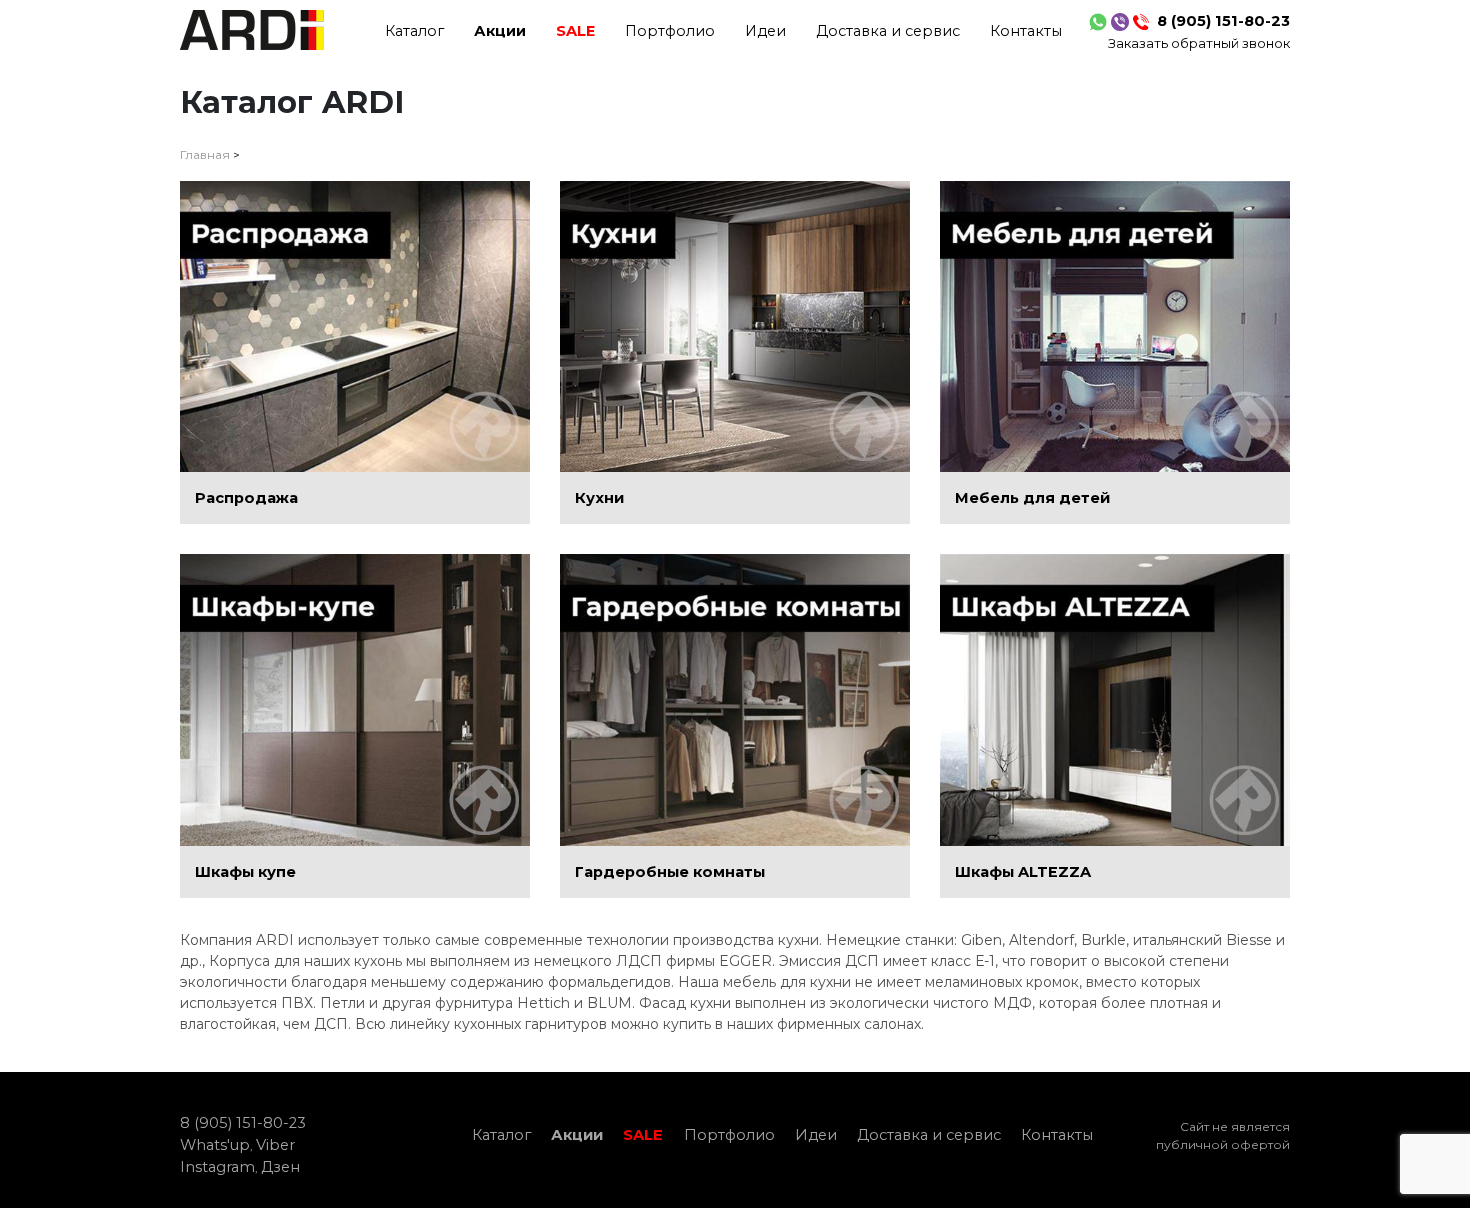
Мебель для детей (1032, 498)
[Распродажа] (355, 327)
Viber (275, 1145)
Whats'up (215, 1145)
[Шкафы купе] (355, 700)
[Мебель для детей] (1115, 327)
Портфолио (670, 31)
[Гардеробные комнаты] (735, 700)
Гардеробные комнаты (670, 872)
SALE (575, 31)
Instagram (217, 1167)
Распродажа (246, 498)
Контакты (1026, 31)
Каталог (414, 31)
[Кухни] (735, 327)
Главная (205, 154)
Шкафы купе (245, 872)
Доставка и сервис (888, 31)
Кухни (599, 498)
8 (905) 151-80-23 (1223, 21)
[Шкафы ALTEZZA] (1115, 700)
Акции (500, 31)
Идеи (765, 31)
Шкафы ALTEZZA (1023, 872)
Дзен (280, 1167)
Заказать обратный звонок (1199, 43)
